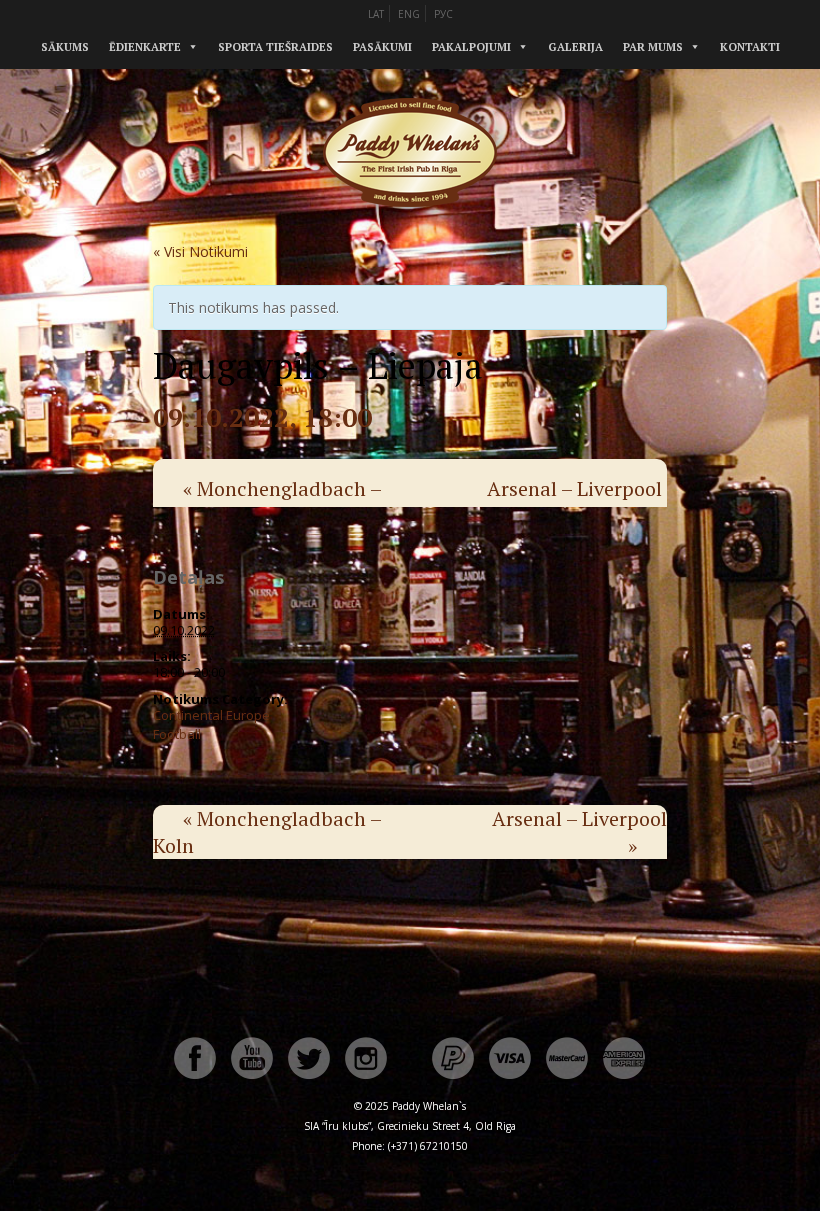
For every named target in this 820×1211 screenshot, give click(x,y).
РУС (443, 14)
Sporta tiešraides (275, 47)
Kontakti (750, 47)
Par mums (653, 47)
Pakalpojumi (471, 47)
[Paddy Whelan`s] (410, 229)
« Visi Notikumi (200, 251)
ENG (409, 14)
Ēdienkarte (145, 47)
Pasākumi (382, 47)
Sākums (65, 47)
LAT (376, 14)
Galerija (575, 47)
